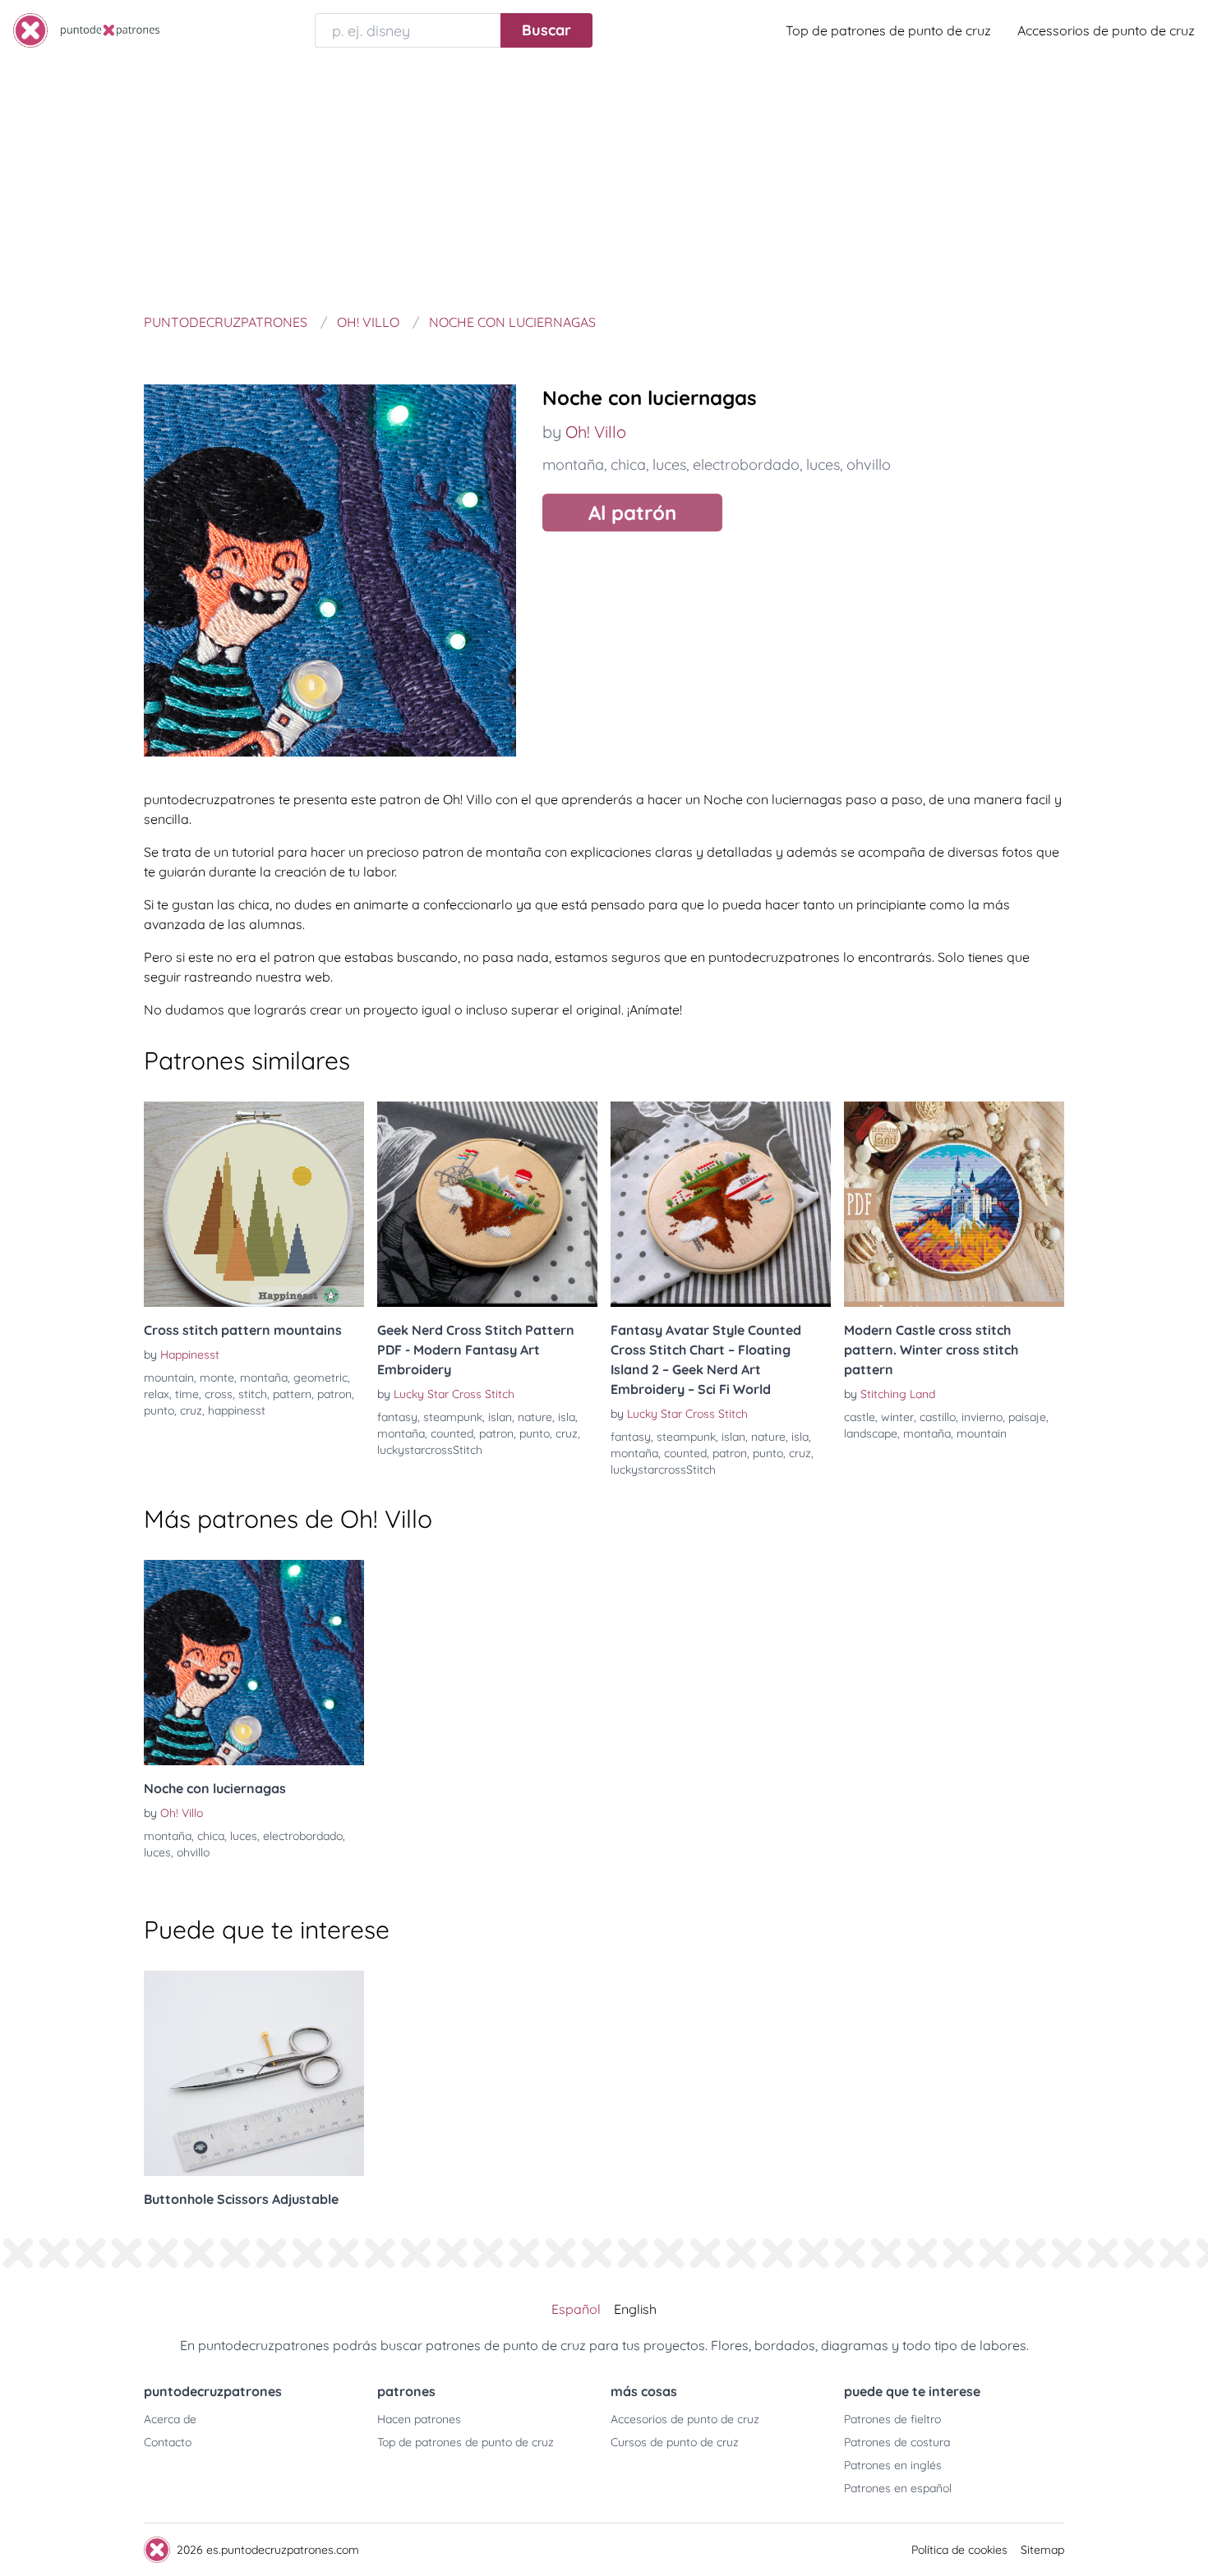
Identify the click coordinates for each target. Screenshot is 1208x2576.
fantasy (397, 1417)
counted (452, 1433)
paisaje (1027, 1417)
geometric (320, 1378)
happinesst (237, 1410)
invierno (982, 1417)
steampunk (453, 1417)
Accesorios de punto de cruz (685, 2419)
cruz (191, 1410)
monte (217, 1378)
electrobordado (746, 465)
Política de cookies (959, 2550)
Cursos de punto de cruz (675, 2442)
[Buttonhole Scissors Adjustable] (254, 2073)
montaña (573, 465)
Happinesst (190, 1355)
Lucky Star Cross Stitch (454, 1394)
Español (576, 2309)
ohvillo (869, 465)
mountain (169, 1378)
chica (628, 465)
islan (500, 1417)
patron (334, 1394)
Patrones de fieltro (892, 2419)
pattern (292, 1394)
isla (567, 1417)
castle (860, 1417)
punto (159, 1410)
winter (897, 1417)
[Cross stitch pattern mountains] (254, 1204)
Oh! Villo (596, 432)
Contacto (168, 2442)
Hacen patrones (419, 2419)
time (187, 1394)
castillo (938, 1417)
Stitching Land (898, 1394)
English (635, 2309)
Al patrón (632, 513)
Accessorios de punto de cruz (1106, 30)
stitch (253, 1394)
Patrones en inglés (893, 2465)
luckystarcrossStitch (430, 1450)
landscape (871, 1433)
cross (219, 1394)
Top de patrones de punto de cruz (888, 30)
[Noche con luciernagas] (254, 1663)
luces (669, 465)
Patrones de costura (897, 2442)
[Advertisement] (604, 184)
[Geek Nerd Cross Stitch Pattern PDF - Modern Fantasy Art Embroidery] (487, 1204)
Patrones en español (898, 2488)
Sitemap (1042, 2550)
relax (157, 1394)
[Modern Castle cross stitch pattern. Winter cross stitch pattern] (954, 1204)
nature (535, 1417)
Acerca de (170, 2419)
